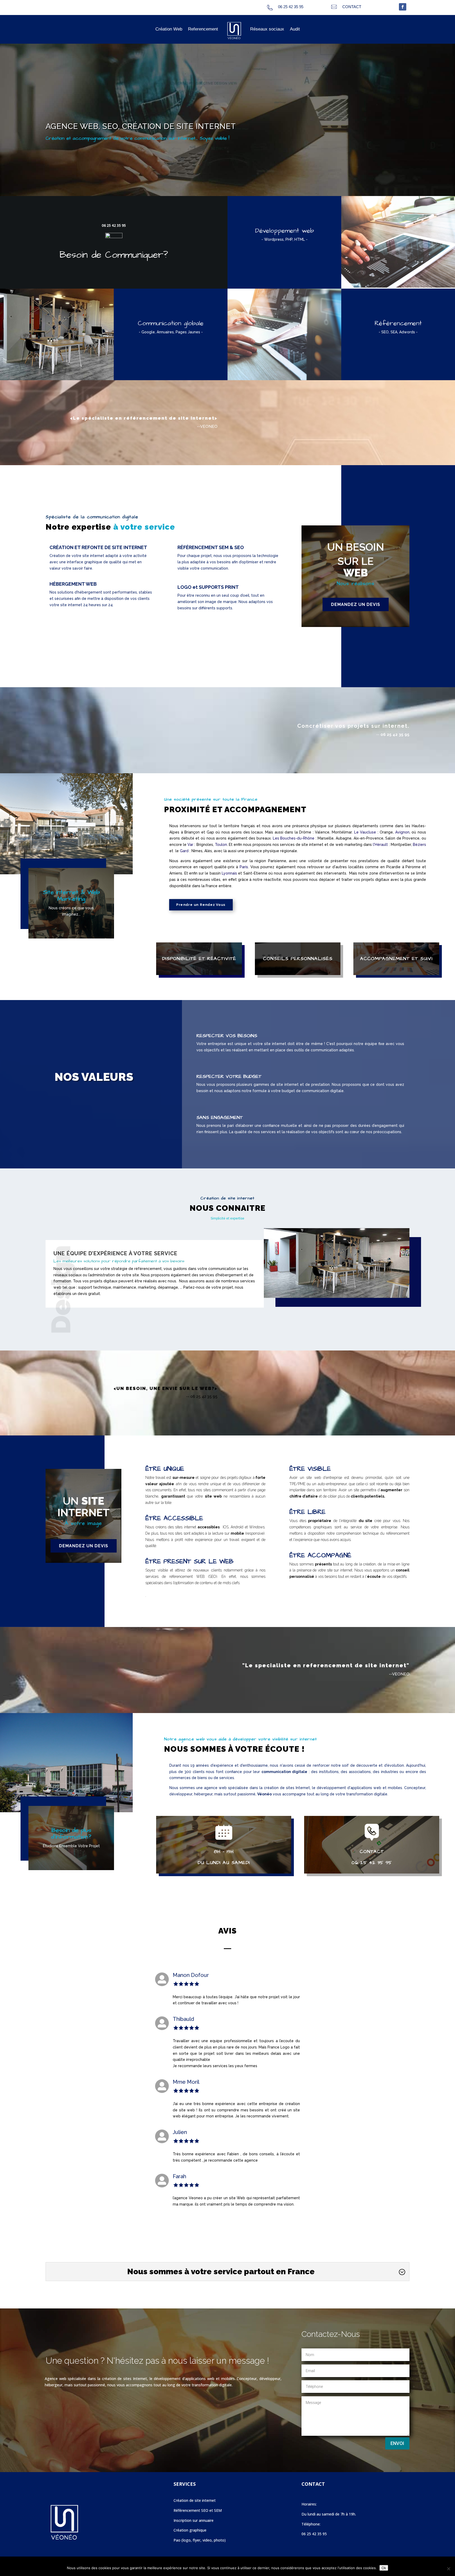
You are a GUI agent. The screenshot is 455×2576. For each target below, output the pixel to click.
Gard (184, 851)
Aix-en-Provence (369, 838)
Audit (295, 29)
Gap (210, 832)
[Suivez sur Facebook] (403, 7)
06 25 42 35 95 (114, 225)
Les (277, 838)
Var (190, 845)
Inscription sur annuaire (194, 2520)
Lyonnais (229, 873)
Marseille (326, 838)
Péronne (413, 867)
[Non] (448, 2569)
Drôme (305, 832)
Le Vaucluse (365, 832)
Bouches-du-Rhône (297, 838)
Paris (244, 867)
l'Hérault (380, 845)
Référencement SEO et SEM (198, 2510)
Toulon (221, 845)
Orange (386, 832)
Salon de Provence (402, 838)
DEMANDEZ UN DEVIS (356, 604)
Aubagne (344, 838)
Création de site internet (195, 2500)
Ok (384, 2568)
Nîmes (197, 851)
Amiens (176, 873)
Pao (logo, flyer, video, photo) (200, 2540)
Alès (208, 851)
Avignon (402, 832)
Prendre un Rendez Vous (201, 905)
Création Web (169, 29)
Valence (322, 832)
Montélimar (342, 832)
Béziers (419, 845)
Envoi (397, 2443)
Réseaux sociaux (267, 29)
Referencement (203, 29)
